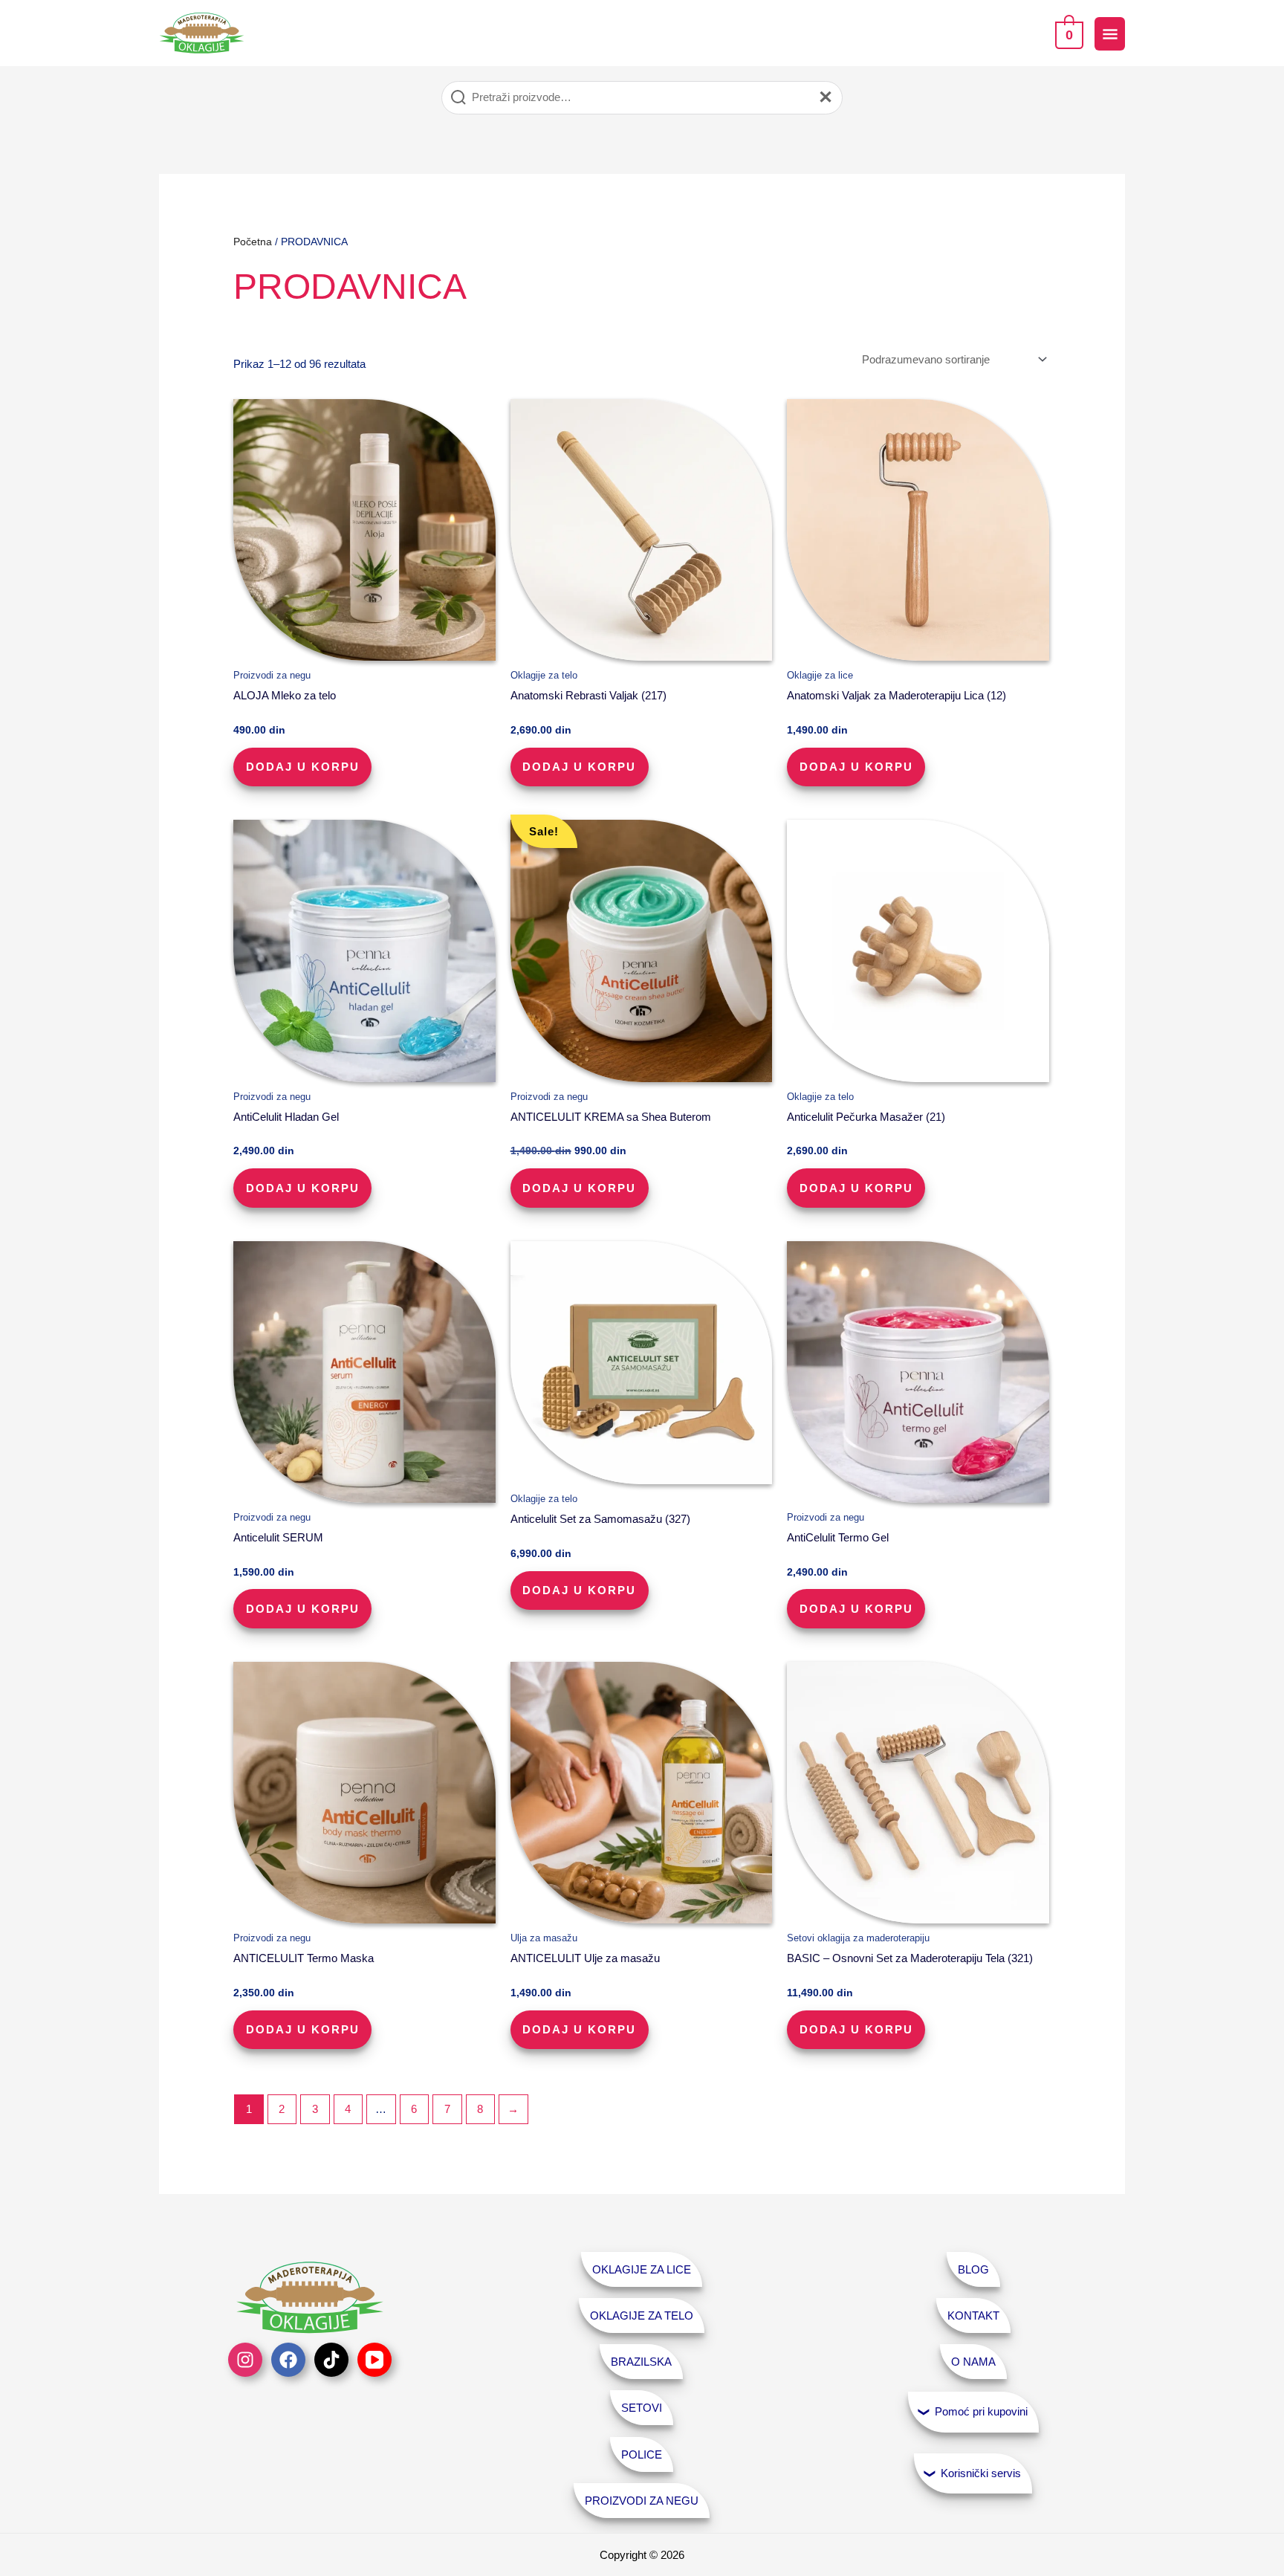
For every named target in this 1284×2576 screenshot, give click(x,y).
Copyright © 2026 (642, 2555)
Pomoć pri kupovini (981, 2411)
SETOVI (642, 2408)
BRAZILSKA (641, 2362)
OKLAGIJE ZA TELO (642, 2316)
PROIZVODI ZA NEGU (642, 2501)
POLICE (642, 2454)
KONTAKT (973, 2316)
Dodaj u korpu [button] (303, 767)
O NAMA (973, 2362)
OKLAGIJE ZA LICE (642, 2269)
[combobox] (642, 98)
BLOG (973, 2269)
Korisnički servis (981, 2473)
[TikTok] (331, 2360)
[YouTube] (374, 2360)
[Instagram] (245, 2360)
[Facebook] (288, 2360)
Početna (253, 242)
